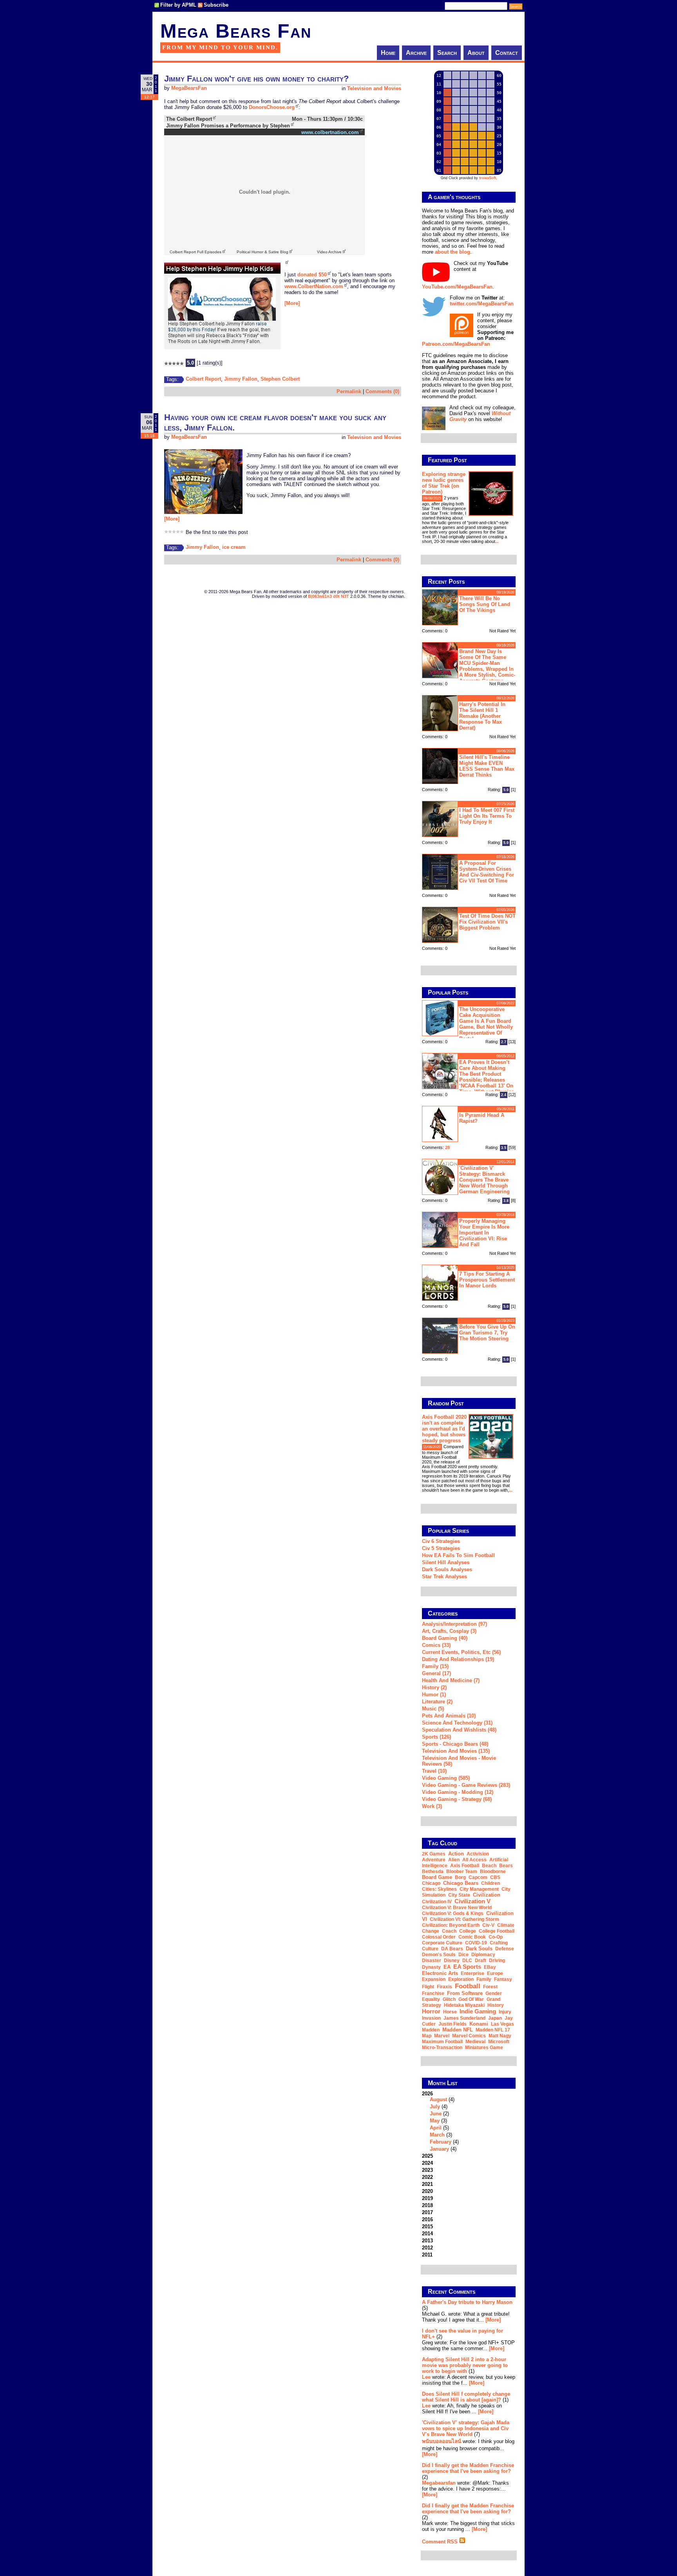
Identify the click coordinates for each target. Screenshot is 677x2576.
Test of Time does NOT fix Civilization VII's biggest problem (487, 922)
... (497, 541)
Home (388, 53)
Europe (495, 1973)
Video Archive (329, 252)
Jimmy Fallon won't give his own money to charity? (256, 79)
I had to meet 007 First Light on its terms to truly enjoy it (487, 816)
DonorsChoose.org (272, 107)
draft (481, 1961)
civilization (487, 1895)
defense (505, 1949)
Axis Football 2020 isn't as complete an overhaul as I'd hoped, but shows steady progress (444, 1429)
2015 (427, 2227)
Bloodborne (493, 1872)
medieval (475, 2042)
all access (474, 1860)
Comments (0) (382, 391)
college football (497, 1931)
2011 (427, 2255)
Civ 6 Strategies (441, 1541)
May (435, 2121)
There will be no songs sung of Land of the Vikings (485, 604)
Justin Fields (453, 2024)
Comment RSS (441, 2542)
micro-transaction (442, 2048)
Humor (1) (434, 1695)
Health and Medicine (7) (451, 1680)
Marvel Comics (469, 2036)
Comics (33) (436, 1645)
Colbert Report (203, 379)
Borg (460, 1877)
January (439, 2149)
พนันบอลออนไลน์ (442, 2441)
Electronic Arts (440, 1973)
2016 (427, 2219)
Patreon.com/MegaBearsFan (456, 344)
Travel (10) (434, 1771)
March (437, 2135)
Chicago (431, 1883)
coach (449, 1931)
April (436, 2128)
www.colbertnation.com (330, 132)
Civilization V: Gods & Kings (453, 1913)
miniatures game (484, 2048)
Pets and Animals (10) (449, 1716)
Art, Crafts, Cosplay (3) (449, 1631)
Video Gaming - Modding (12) (458, 1792)
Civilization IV (437, 1902)
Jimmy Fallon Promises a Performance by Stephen (228, 126)
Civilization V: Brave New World (457, 1908)
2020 (427, 2191)
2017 (427, 2212)
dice (463, 1955)
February (441, 2142)
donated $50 (312, 275)
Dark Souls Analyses (447, 1569)
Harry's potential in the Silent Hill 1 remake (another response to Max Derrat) (482, 716)
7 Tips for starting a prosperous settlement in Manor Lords (487, 1280)
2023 (427, 2170)
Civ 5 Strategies (441, 1548)
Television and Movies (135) (456, 1751)
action (456, 1854)
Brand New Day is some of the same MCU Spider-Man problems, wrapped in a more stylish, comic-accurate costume (487, 665)
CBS (495, 1877)
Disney (452, 1961)
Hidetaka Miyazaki (464, 2005)
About (476, 53)
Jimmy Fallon (241, 379)
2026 (440, 2121)
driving (497, 1961)
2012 (427, 2248)
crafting (499, 1943)
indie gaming (478, 2011)
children (491, 1883)
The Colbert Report (189, 119)
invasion (431, 2018)
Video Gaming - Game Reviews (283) (466, 1785)
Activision (478, 1854)
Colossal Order (439, 1937)
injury (505, 2012)
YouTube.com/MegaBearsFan (457, 287)
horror (431, 2011)
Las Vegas (502, 2024)
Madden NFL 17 (493, 2030)
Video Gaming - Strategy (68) (457, 1799)
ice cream (234, 547)
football (468, 1986)
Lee (426, 2377)
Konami (479, 2024)
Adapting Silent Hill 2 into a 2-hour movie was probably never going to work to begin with (465, 2365)
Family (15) (435, 1666)
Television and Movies (374, 88)
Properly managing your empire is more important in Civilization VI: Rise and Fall (484, 1233)
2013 (427, 2241)
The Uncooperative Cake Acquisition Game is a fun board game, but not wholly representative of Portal (486, 1024)
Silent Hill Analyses (446, 1562)
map (427, 2036)
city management (479, 1889)
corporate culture (442, 1943)
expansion (434, 1979)
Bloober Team (462, 1872)
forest (490, 1987)
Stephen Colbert (280, 379)
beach (489, 1866)
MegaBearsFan (189, 88)
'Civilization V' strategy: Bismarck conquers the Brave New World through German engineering (484, 1180)
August (438, 2099)
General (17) (436, 1673)
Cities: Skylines (439, 1889)
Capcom (478, 1877)
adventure (434, 1860)
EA (447, 1967)
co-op (496, 1937)
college (468, 1931)
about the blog (453, 252)
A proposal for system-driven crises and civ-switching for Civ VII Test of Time (487, 872)
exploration (461, 1979)
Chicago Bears (461, 1883)
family (484, 1979)
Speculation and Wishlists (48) (459, 1730)
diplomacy (483, 1955)
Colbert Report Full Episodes (195, 252)
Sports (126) (436, 1737)
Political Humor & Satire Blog (262, 252)
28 (447, 1147)
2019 (427, 2198)
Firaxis (444, 1987)
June (436, 2114)
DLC (467, 1961)
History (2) (434, 1687)
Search (447, 53)
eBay (490, 1967)
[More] (292, 303)
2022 (427, 2177)
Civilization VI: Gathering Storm (464, 1919)
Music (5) (433, 1709)
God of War (471, 1999)
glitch (449, 1999)
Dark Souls (479, 1949)
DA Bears (452, 1949)
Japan (495, 2018)
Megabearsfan (439, 2483)
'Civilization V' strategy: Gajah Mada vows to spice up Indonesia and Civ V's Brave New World (466, 2428)
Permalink (349, 391)
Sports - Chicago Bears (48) (455, 1744)
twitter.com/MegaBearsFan (482, 304)
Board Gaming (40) (445, 1638)
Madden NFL (458, 2030)
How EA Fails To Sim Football (458, 1555)
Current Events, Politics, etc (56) (461, 1652)
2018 (427, 2205)
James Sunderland (464, 2018)
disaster (432, 1961)
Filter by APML (178, 5)
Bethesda (433, 1872)
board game (437, 1877)
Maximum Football (442, 2042)
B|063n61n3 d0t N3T (329, 596)
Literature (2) (437, 1702)
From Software (465, 1993)
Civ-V (488, 1925)
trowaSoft (488, 178)
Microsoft (499, 2042)
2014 (427, 2234)
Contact (507, 53)
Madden (431, 2030)
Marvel (442, 2036)
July (435, 2107)
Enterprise (472, 1973)
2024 (427, 2163)
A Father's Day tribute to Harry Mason (467, 2302)
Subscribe (216, 5)
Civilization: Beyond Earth (451, 1925)
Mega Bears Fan (236, 31)
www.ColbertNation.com (314, 286)
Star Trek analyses (444, 1577)
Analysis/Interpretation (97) (454, 1624)
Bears (506, 1866)
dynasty (431, 1967)
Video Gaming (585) (446, 1778)
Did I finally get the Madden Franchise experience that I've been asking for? (468, 2468)
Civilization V (472, 1901)
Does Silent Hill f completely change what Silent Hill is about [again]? (466, 2397)
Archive (416, 53)
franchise (433, 1993)
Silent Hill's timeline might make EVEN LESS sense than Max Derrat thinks (487, 766)
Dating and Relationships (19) (458, 1659)
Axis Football (465, 1866)
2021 (427, 2184)
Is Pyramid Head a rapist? (482, 1118)
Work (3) (432, 1806)
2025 (427, 2156)
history (496, 2005)
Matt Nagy (500, 2036)
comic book (472, 1937)
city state (459, 1895)
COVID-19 (476, 1943)
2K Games (434, 1854)
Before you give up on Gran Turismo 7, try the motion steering (487, 1333)
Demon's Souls (439, 1955)
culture (430, 1949)
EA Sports (467, 1967)
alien (454, 1860)
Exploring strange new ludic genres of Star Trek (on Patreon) (444, 483)
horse (450, 2012)
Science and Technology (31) (457, 1723)
